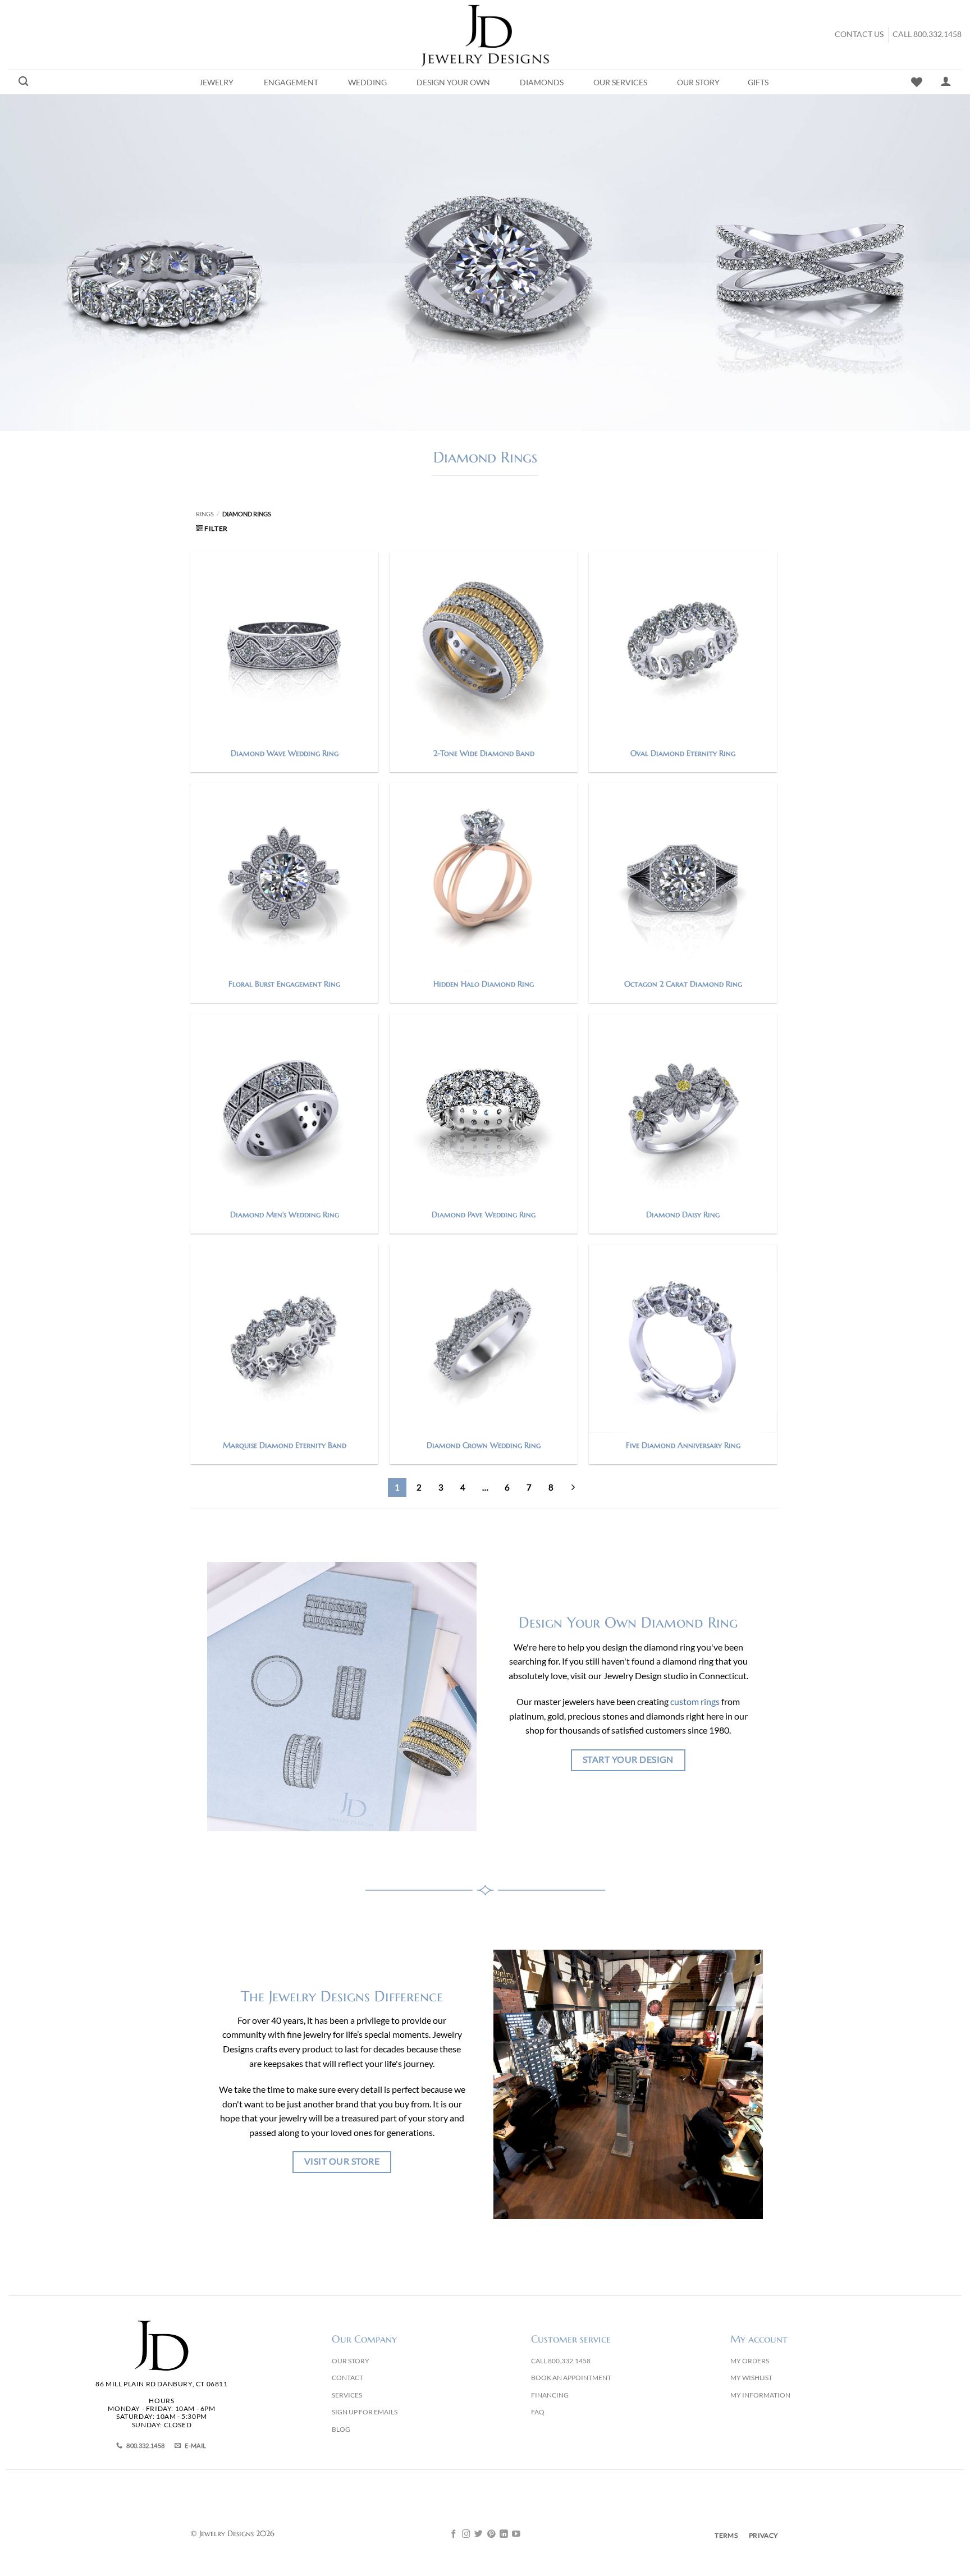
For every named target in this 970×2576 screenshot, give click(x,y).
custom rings (695, 1701)
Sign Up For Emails (365, 2412)
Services (347, 2395)
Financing (550, 2395)
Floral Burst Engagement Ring (284, 984)
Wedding (367, 82)
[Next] (573, 1488)
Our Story (698, 82)
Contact (347, 2378)
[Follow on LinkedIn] (504, 2534)
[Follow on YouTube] (516, 2534)
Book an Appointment (571, 2378)
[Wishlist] (917, 82)
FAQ (538, 2412)
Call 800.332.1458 (927, 34)
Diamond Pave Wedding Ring (484, 1214)
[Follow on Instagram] (466, 2534)
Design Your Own (453, 82)
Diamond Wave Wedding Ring (285, 753)
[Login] (946, 81)
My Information (760, 2395)
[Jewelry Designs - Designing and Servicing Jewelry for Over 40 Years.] (485, 35)
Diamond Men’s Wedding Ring (285, 1214)
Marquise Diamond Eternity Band (285, 1445)
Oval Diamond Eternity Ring (683, 753)
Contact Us (859, 34)
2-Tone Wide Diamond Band (484, 753)
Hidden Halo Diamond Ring (484, 984)
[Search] (23, 82)
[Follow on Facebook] (454, 2534)
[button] (212, 528)
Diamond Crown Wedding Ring (484, 1445)
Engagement (291, 82)
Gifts (758, 82)
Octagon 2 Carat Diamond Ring (683, 984)
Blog (341, 2429)
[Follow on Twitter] (479, 2534)
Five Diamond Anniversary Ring (683, 1445)
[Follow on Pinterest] (491, 2534)
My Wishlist (751, 2378)
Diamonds (542, 82)
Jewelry (216, 82)
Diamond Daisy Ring (683, 1214)
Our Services (620, 82)
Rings (205, 514)
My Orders (750, 2361)
